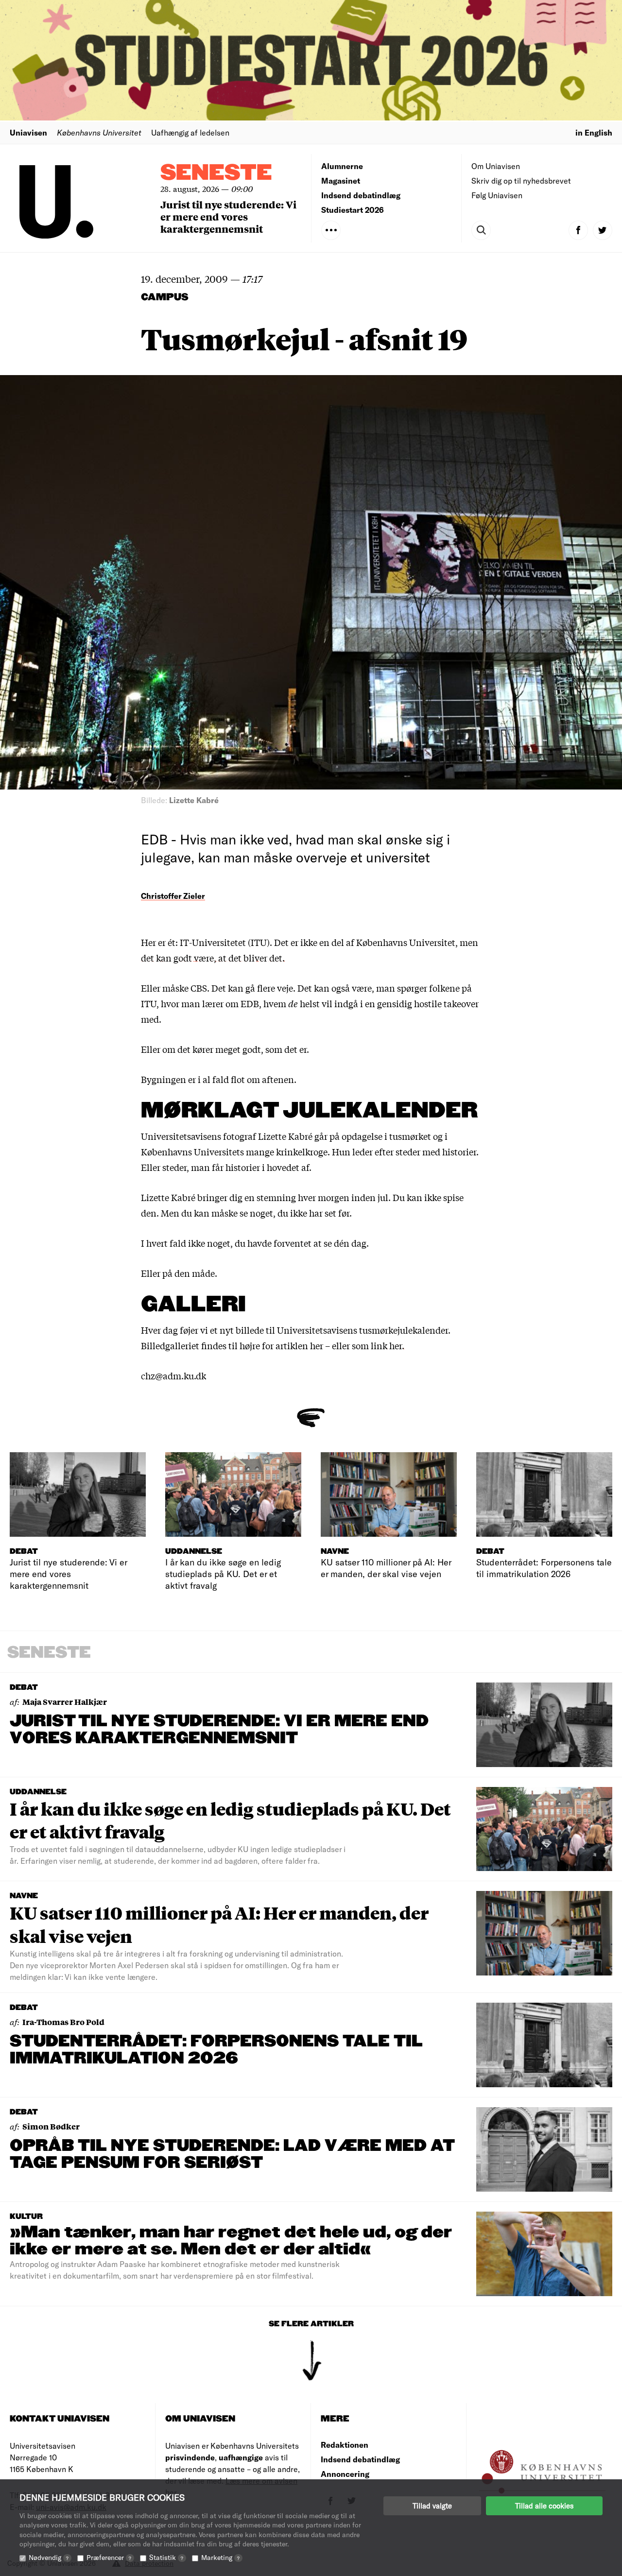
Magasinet (341, 180)
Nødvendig (49, 2557)
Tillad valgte (432, 2506)
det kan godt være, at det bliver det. (213, 958)
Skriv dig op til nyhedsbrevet (521, 180)
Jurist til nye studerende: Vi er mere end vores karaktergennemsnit (228, 216)
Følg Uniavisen (497, 195)
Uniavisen (28, 132)
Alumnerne (342, 166)
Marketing (220, 2557)
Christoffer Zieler (173, 896)
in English (594, 132)
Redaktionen (345, 2445)
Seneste (216, 173)
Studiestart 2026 (353, 210)
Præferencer (109, 2557)
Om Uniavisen (496, 166)
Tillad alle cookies (544, 2506)
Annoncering (345, 2474)
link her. (388, 1345)
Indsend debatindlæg (361, 195)
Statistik (166, 2557)
